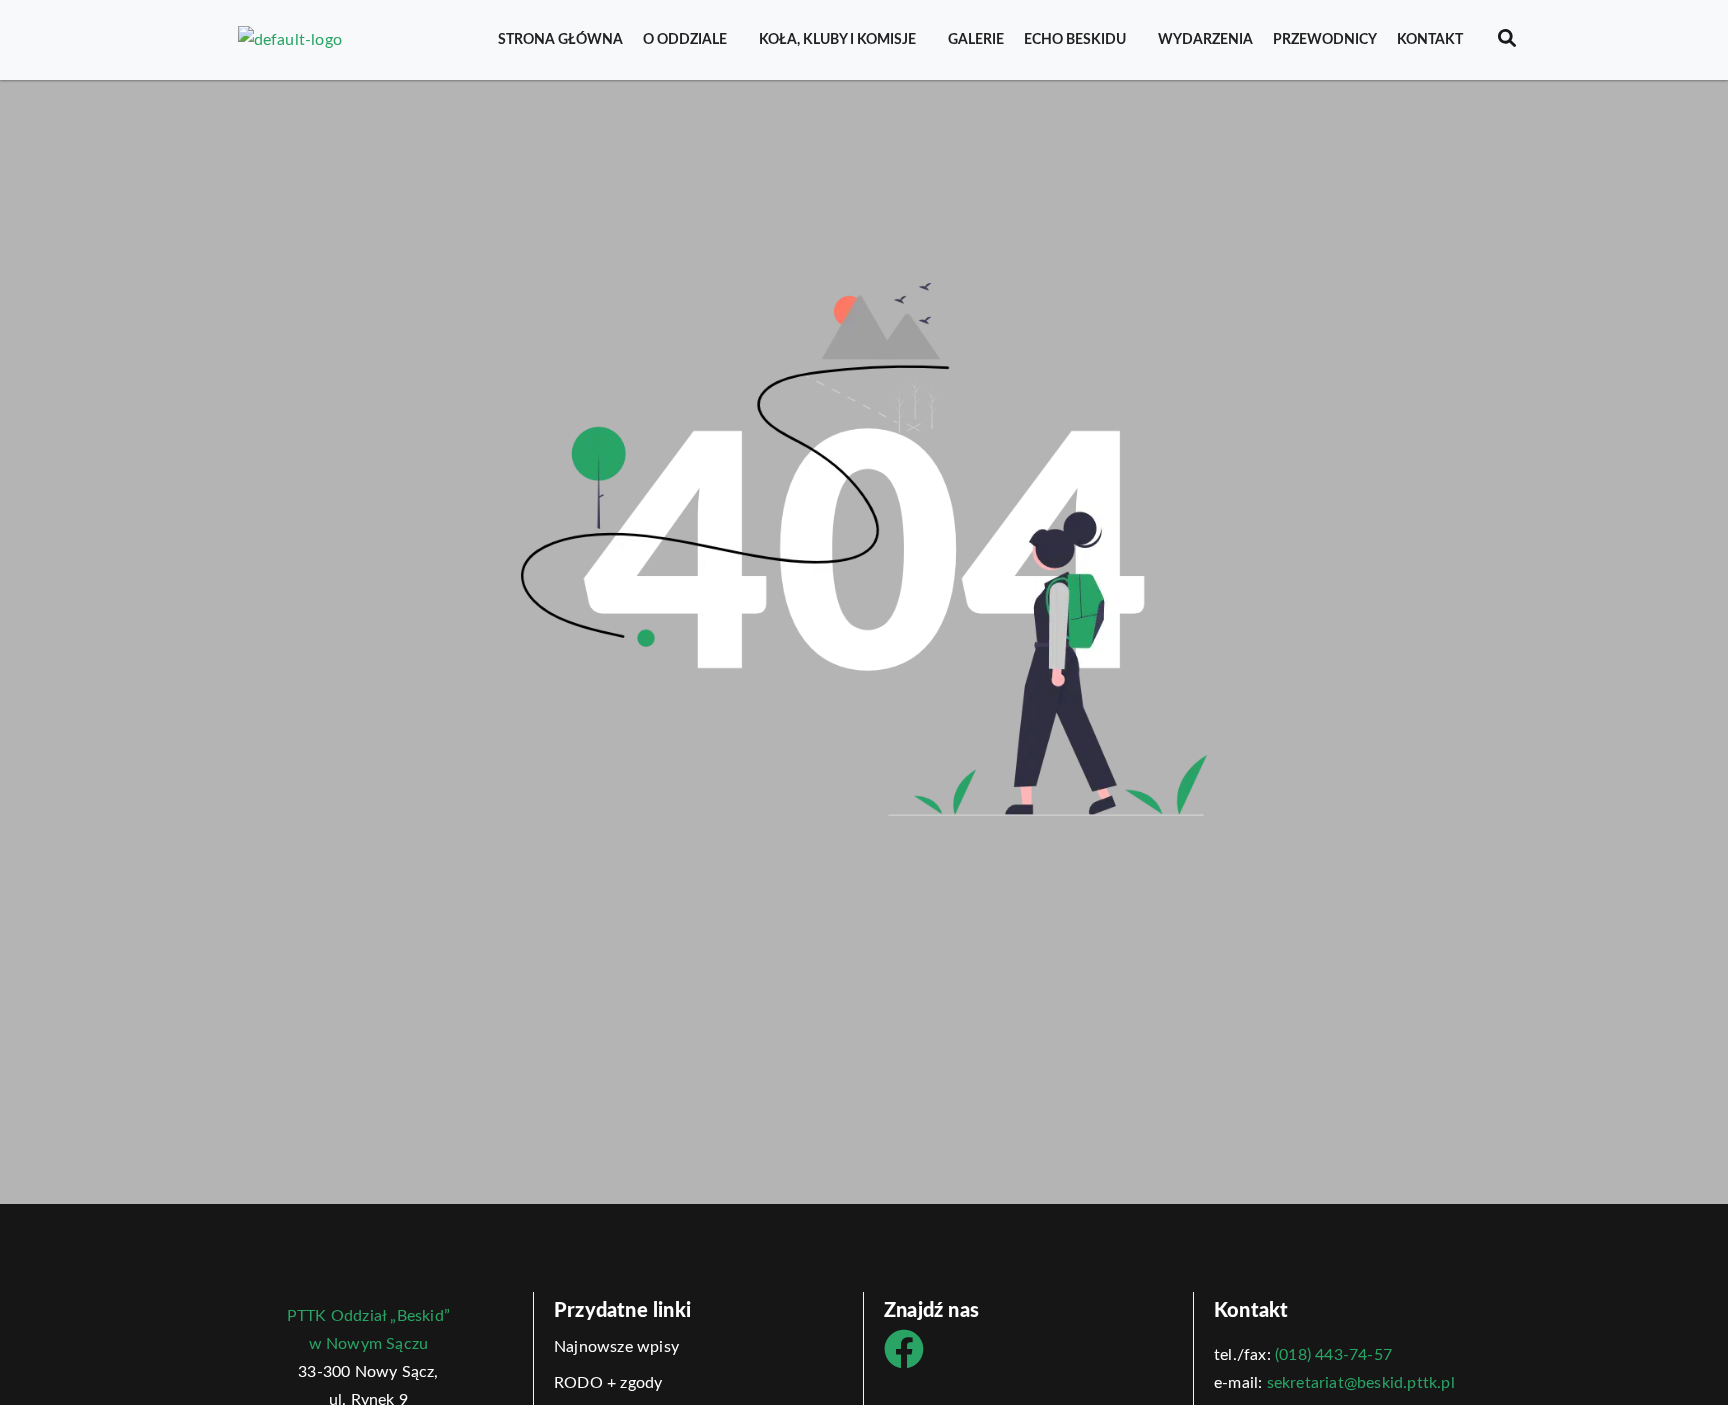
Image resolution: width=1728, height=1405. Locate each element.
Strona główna (560, 40)
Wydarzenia (1205, 40)
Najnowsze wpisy (616, 1347)
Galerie (976, 40)
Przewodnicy (1325, 40)
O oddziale (685, 40)
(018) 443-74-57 (1333, 1355)
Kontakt (1430, 40)
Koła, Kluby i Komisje (837, 40)
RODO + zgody (608, 1383)
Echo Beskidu (1075, 40)
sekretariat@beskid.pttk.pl (1361, 1383)
